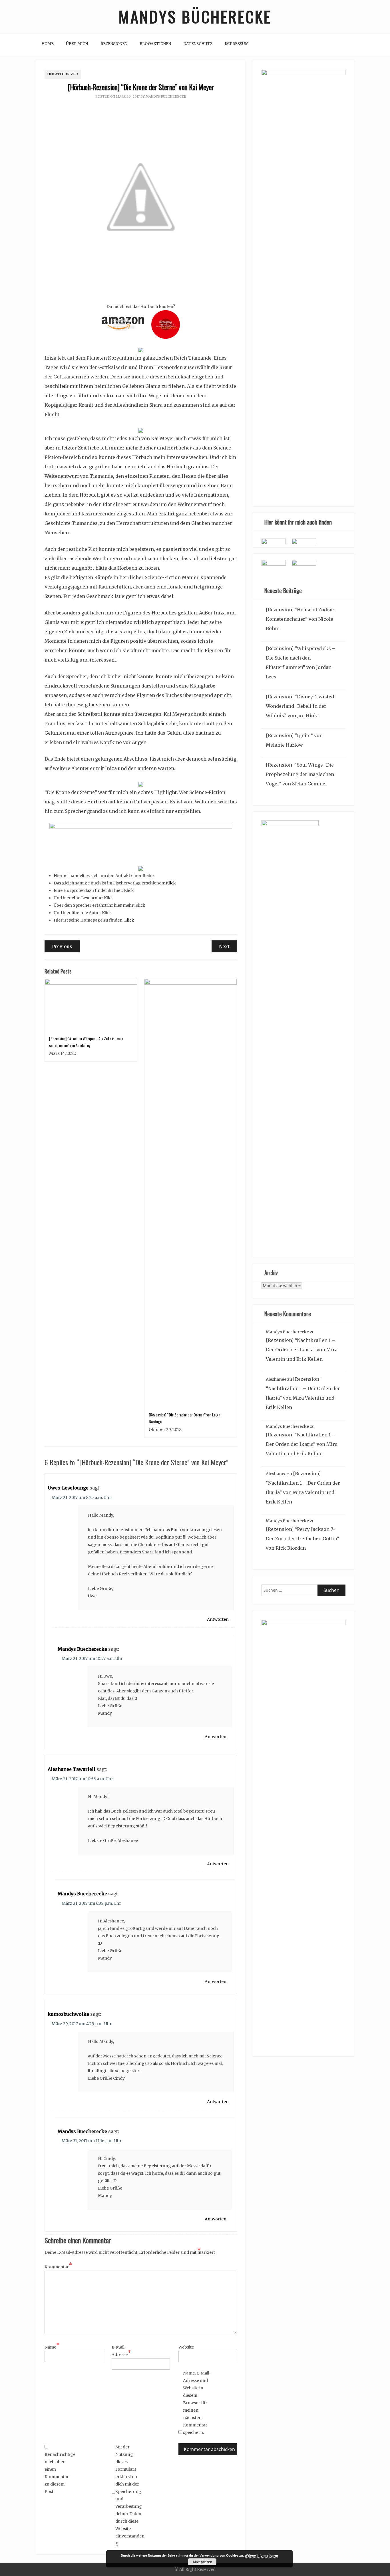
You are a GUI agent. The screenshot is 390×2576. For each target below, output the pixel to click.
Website (186, 2347)
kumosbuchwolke (68, 2014)
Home (48, 44)
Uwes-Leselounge (68, 1488)
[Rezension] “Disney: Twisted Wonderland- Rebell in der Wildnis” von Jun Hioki (300, 706)
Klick (171, 883)
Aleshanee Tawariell (72, 1769)
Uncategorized (63, 74)
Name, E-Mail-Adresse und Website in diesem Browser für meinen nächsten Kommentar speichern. (197, 2403)
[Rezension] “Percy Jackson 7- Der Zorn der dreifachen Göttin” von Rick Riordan (302, 1539)
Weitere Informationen (261, 2555)
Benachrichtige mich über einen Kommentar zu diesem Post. (59, 2473)
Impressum (237, 44)
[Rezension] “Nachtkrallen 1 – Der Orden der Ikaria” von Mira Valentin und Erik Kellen (302, 1350)
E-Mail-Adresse (121, 2351)
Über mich (77, 44)
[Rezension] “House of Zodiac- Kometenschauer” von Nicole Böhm (301, 619)
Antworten (218, 1619)
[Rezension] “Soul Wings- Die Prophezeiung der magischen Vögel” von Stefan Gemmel (300, 774)
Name (52, 2347)
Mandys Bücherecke (195, 16)
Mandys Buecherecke (166, 96)
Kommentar (58, 2266)
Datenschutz (198, 44)
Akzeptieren (202, 2562)
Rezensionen (114, 44)
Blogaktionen (155, 44)
